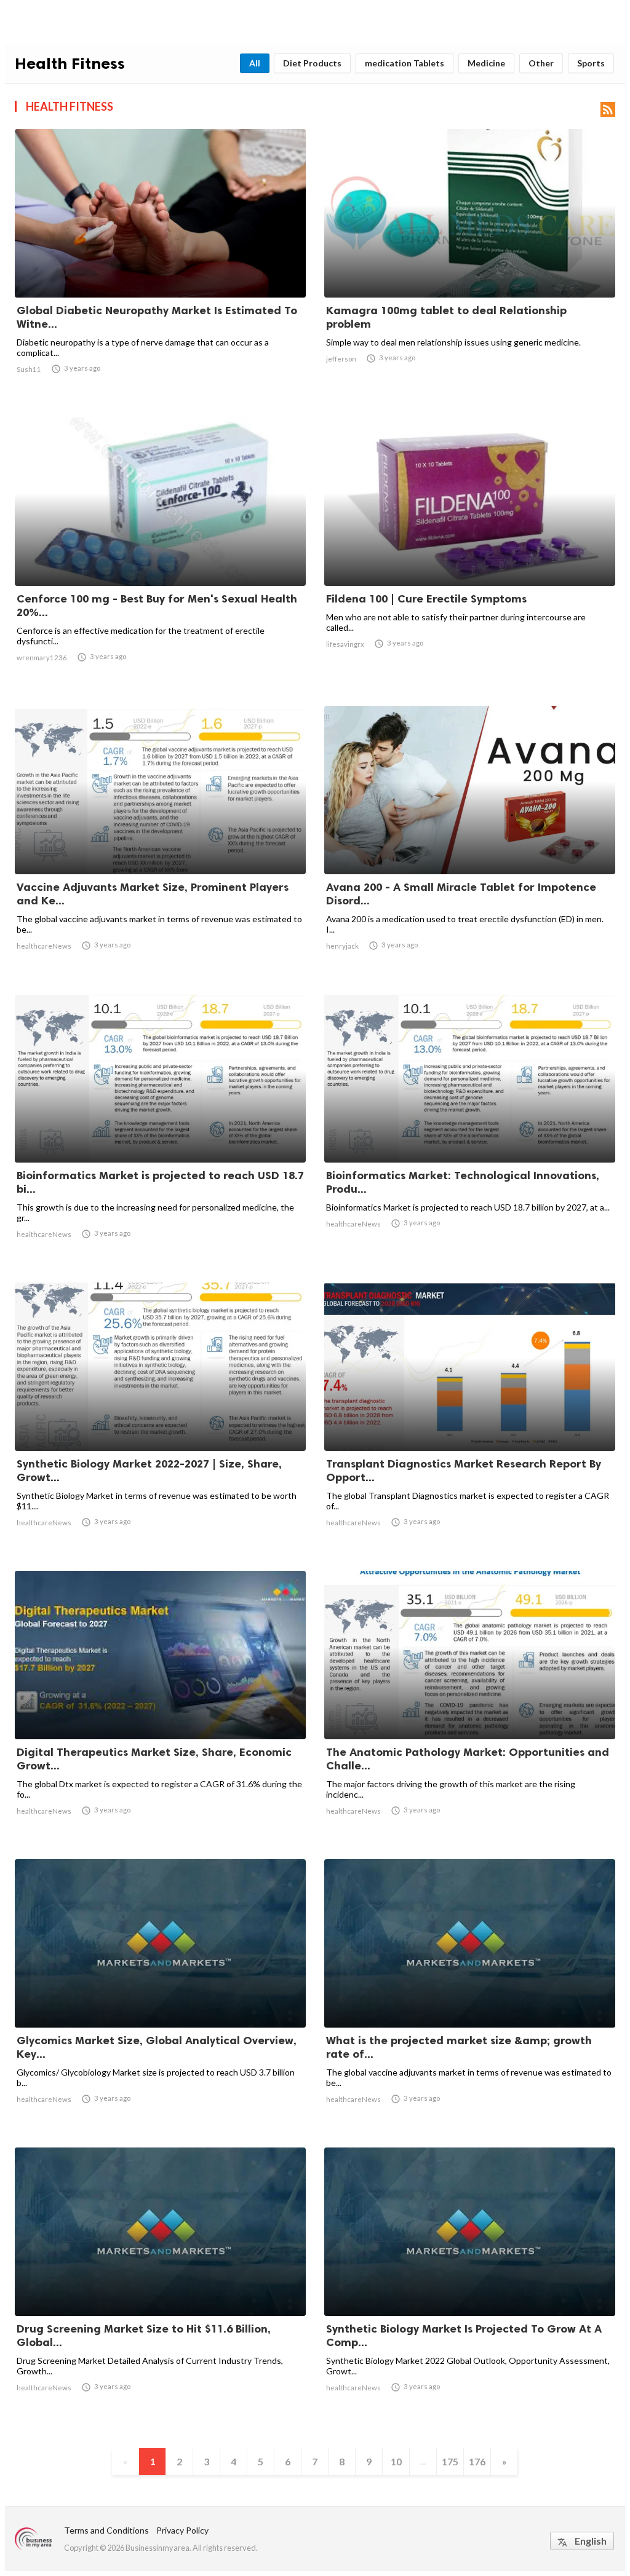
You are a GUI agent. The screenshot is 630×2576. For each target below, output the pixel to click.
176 (477, 2461)
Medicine (486, 63)
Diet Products (312, 63)
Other (541, 63)
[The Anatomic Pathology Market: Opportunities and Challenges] (470, 1707)
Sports (591, 63)
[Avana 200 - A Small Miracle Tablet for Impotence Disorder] (470, 842)
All (255, 63)
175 (450, 2461)
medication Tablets (405, 63)
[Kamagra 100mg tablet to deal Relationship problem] (470, 266)
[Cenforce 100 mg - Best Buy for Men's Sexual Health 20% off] (160, 554)
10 (396, 2461)
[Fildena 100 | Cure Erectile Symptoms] (470, 554)
